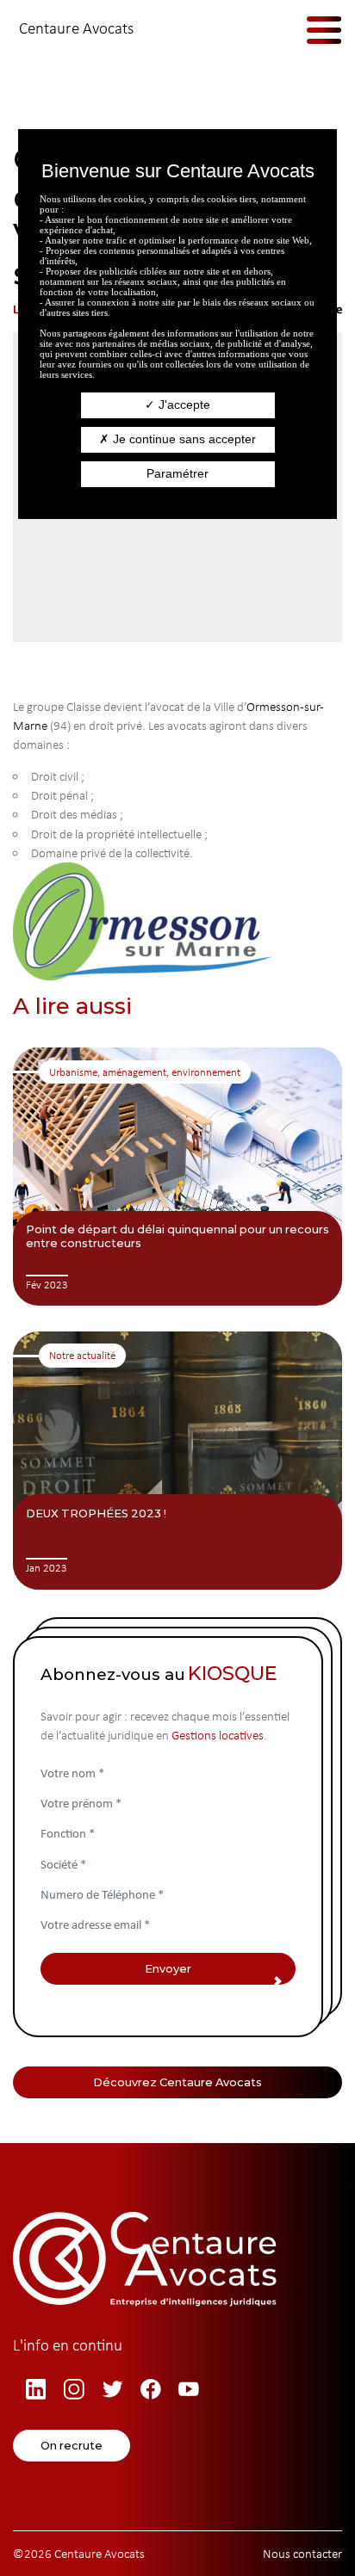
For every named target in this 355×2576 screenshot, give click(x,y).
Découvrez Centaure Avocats (177, 2082)
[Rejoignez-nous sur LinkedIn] (39, 2389)
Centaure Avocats (76, 28)
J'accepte (183, 405)
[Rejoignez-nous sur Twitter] (115, 2389)
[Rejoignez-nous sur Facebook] (153, 2389)
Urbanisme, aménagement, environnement (145, 1072)
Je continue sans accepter (183, 439)
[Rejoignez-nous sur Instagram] (77, 2389)
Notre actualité (82, 1355)
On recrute (72, 2445)
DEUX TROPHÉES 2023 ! (96, 1513)
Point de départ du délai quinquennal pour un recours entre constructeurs (177, 1236)
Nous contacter (302, 2554)
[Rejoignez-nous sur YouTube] (191, 2389)
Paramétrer (177, 473)
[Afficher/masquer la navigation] (311, 29)
